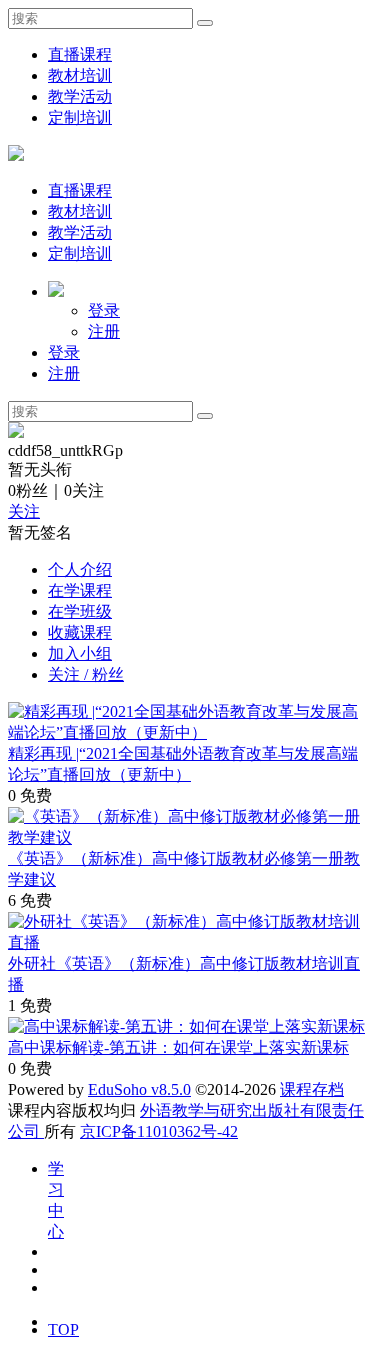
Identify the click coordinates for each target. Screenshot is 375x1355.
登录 (104, 310)
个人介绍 (80, 569)
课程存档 (312, 1089)
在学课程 (80, 590)
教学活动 (80, 96)
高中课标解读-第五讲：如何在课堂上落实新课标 (178, 1047)
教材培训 (80, 75)
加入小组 (80, 653)
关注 (24, 511)
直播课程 (80, 54)
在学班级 (80, 611)
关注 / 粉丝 (86, 674)
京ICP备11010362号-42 (159, 1131)
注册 (104, 331)
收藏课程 (80, 632)
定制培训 (80, 117)
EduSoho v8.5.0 (139, 1089)
